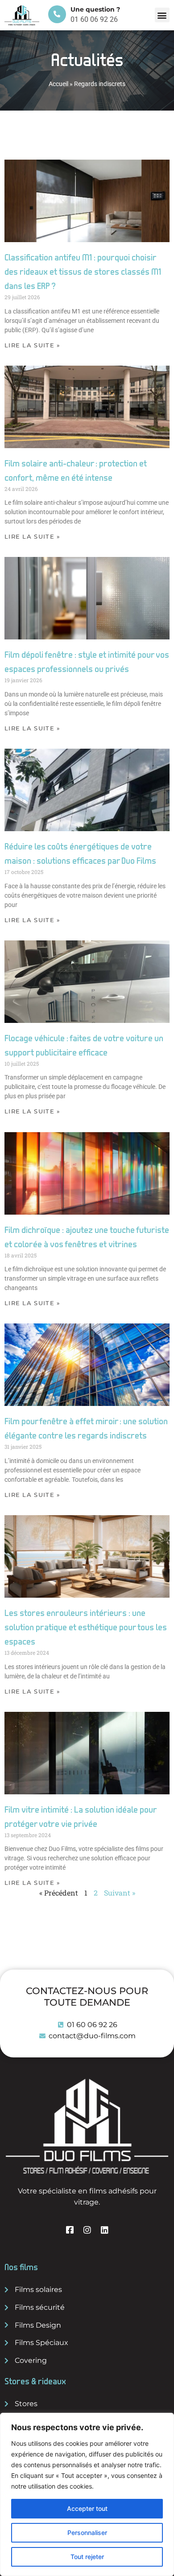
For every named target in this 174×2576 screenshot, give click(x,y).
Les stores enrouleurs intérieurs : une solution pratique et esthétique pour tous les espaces (86, 1628)
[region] (87, 2494)
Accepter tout (87, 2508)
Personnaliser (87, 2533)
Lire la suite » (33, 345)
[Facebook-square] (70, 2230)
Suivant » (120, 1893)
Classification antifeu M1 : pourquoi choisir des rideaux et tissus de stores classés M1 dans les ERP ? (83, 272)
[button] (162, 15)
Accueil (58, 84)
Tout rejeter (87, 2557)
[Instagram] (87, 2230)
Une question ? (95, 9)
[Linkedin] (105, 2230)
